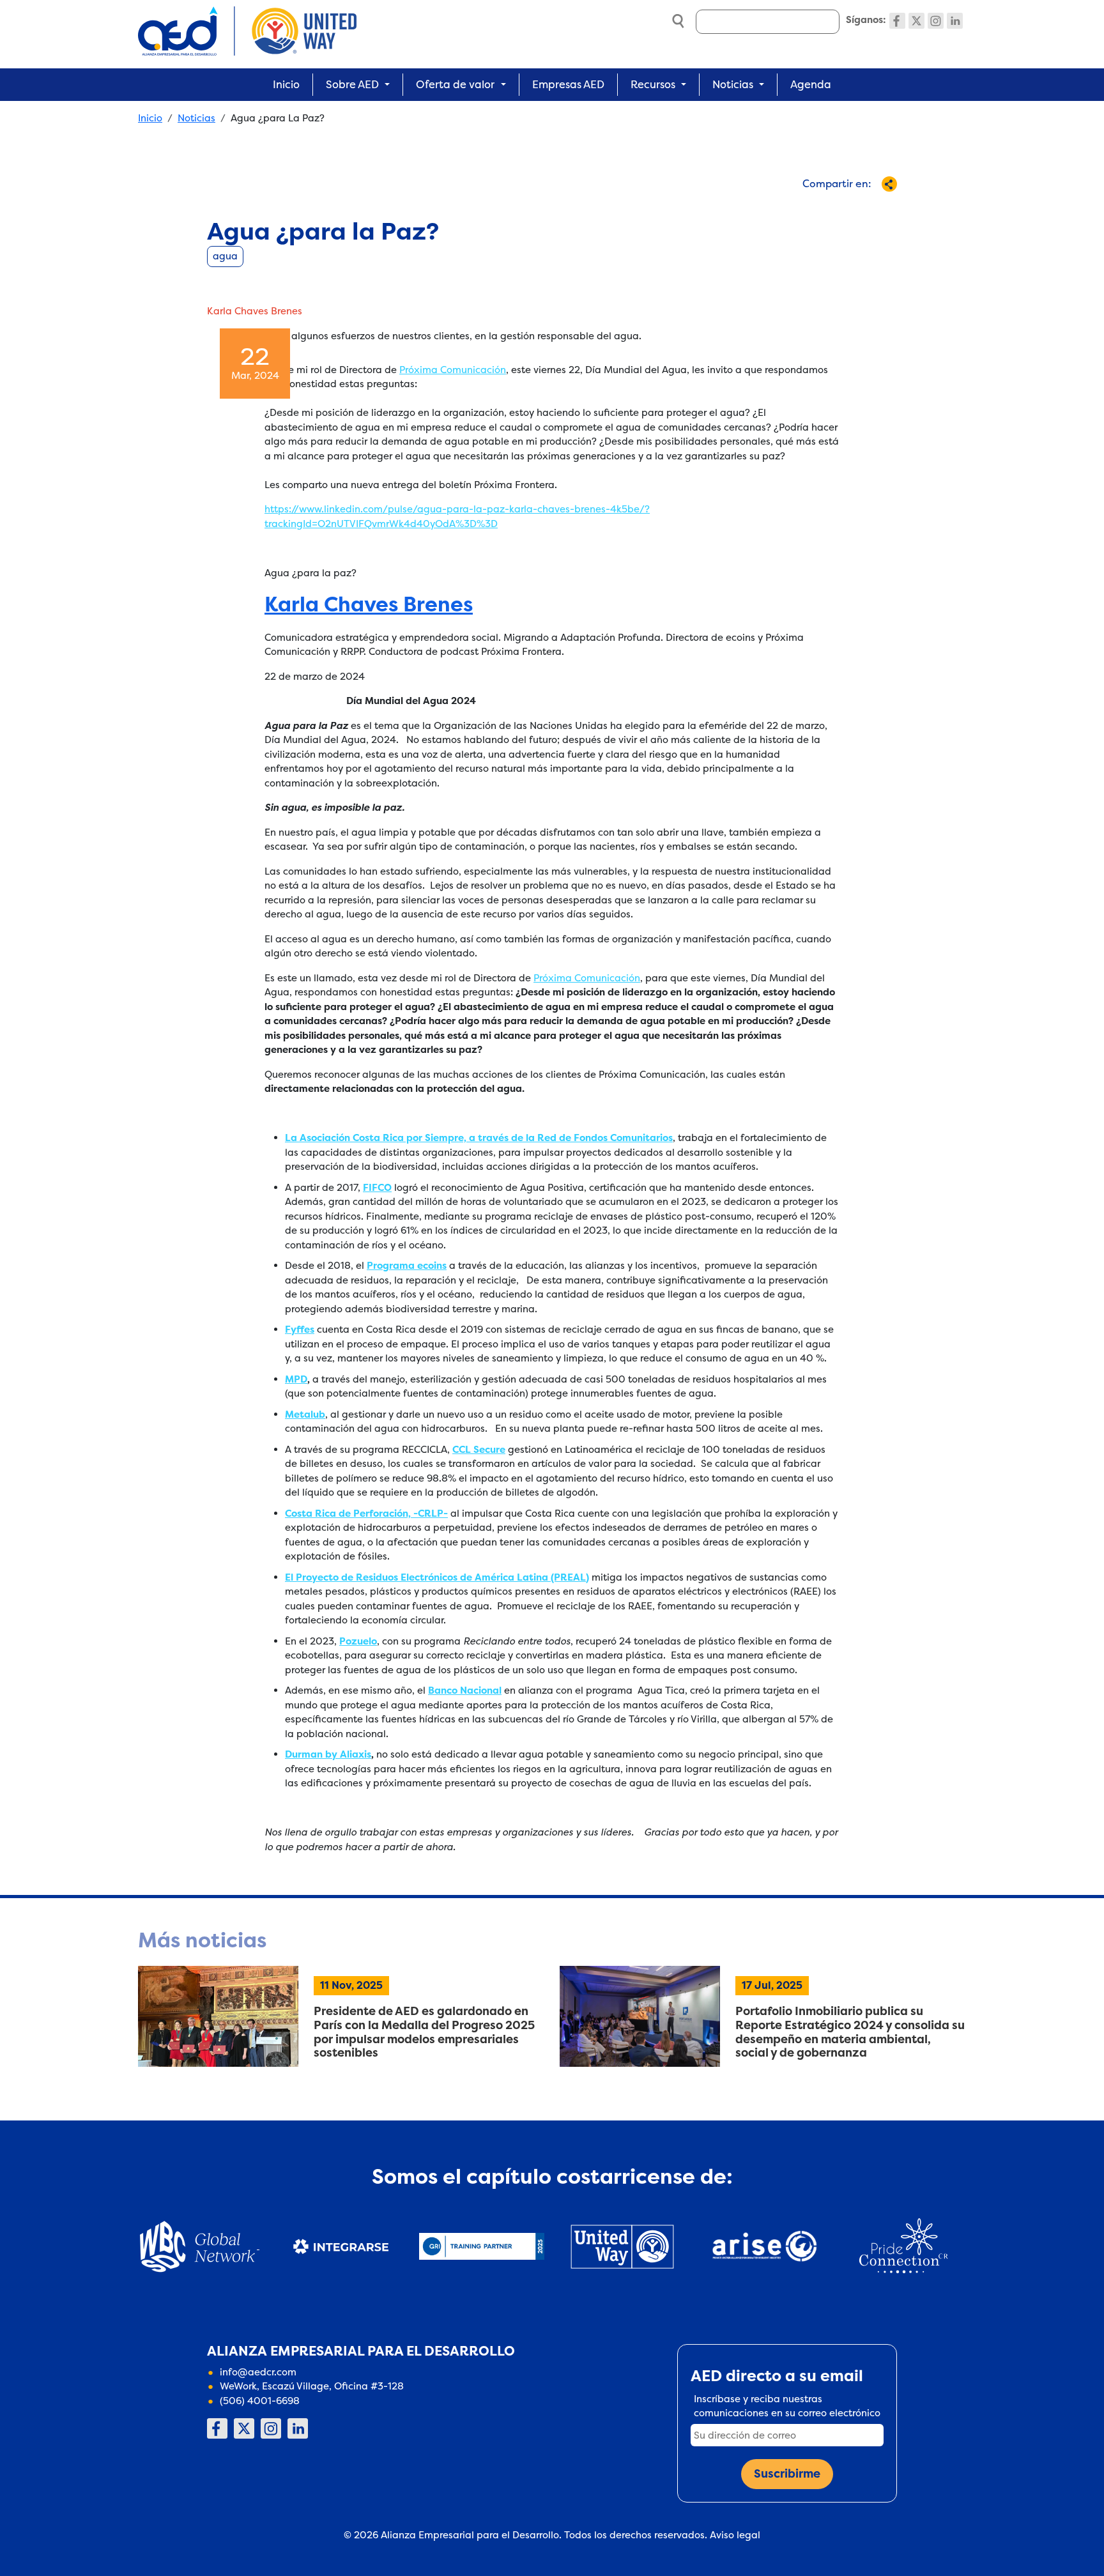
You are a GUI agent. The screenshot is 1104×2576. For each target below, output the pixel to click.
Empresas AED (568, 84)
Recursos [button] (653, 84)
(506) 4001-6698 (260, 2401)
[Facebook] (897, 21)
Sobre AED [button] (352, 84)
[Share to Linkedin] (835, 207)
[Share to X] (793, 207)
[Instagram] (936, 21)
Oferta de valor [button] (455, 84)
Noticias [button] (733, 84)
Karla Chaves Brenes (369, 605)
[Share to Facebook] (771, 207)
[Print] (877, 207)
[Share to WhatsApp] (814, 207)
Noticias (196, 118)
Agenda (811, 84)
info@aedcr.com (258, 2372)
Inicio (286, 84)
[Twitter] (916, 21)
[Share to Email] (856, 207)
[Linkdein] (955, 21)
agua (225, 256)
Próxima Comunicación (453, 370)
